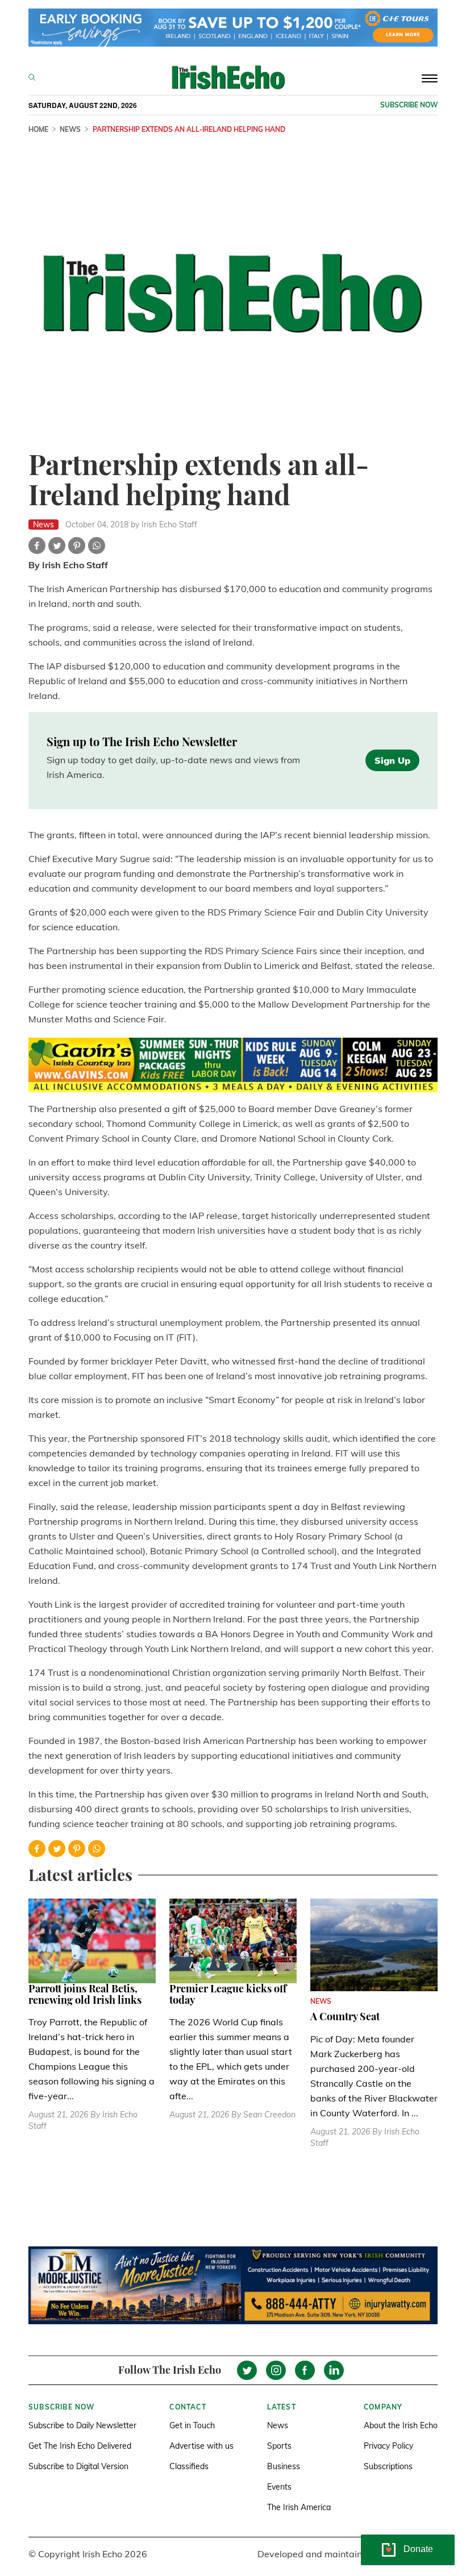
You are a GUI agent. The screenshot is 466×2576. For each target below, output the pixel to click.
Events (279, 2487)
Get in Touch (192, 2425)
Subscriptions (388, 2466)
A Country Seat (345, 2016)
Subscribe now (409, 105)
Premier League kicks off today (228, 1994)
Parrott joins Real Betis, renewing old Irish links (85, 1994)
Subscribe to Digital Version (78, 2466)
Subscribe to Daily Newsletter (82, 2425)
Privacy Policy (388, 2446)
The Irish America (299, 2507)
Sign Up (392, 760)
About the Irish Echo (401, 2425)
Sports (279, 2446)
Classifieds (189, 2466)
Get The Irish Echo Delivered (80, 2446)
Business (284, 2466)
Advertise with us (201, 2446)
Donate (418, 2549)
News (278, 2425)
